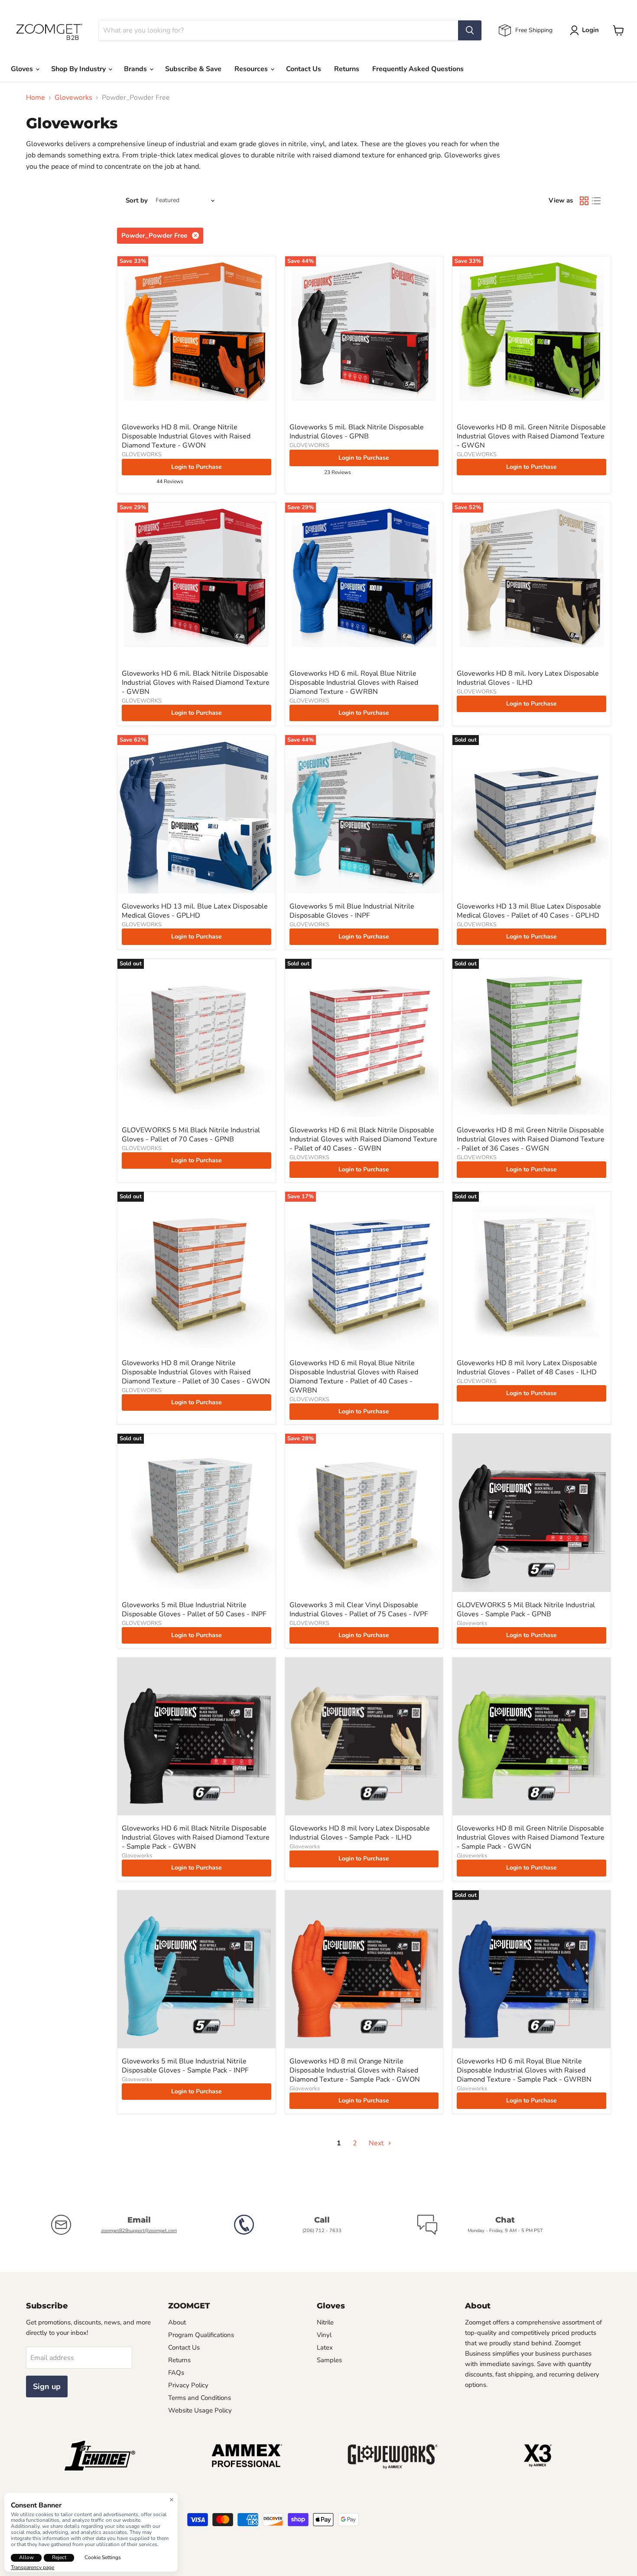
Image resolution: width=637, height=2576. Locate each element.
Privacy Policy (188, 2385)
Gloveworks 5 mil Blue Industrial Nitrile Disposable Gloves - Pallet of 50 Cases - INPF (194, 1610)
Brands (136, 69)
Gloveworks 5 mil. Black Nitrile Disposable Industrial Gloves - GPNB (357, 432)
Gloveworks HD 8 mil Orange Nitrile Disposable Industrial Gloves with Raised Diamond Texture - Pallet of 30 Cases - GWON (196, 1372)
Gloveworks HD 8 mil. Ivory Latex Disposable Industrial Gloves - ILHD (528, 678)
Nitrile (325, 2322)
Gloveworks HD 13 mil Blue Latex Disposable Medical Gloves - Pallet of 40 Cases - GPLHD (529, 911)
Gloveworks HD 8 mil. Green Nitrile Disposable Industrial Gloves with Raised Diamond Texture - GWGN (531, 436)
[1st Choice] (99, 2470)
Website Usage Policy (200, 2410)
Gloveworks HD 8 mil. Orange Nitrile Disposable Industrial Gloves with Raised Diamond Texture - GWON (186, 436)
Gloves (23, 69)
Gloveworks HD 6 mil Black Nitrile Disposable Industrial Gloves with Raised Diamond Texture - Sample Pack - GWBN (196, 1837)
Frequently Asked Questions (418, 69)
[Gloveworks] (392, 2470)
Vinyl (324, 2335)
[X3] (538, 2470)
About (177, 2322)
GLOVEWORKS (142, 454)
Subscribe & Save (193, 69)
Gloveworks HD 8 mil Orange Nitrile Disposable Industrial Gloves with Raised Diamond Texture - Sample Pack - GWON (355, 2070)
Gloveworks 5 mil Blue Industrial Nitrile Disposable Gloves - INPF (352, 911)
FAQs (176, 2373)
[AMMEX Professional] (245, 2470)
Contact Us (304, 69)
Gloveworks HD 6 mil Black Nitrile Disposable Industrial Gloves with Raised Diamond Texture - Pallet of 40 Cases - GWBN (363, 1139)
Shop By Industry (79, 69)
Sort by (137, 201)
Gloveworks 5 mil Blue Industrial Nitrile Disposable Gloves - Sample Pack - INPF (185, 2066)
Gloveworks (73, 98)
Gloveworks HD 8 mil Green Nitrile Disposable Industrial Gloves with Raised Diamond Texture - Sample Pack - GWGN (531, 1837)
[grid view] (584, 201)
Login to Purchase (197, 467)
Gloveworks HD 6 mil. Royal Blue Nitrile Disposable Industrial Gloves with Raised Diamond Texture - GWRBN (354, 683)
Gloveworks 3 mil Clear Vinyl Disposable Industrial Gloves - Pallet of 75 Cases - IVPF (359, 1610)
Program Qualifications (201, 2335)
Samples (329, 2360)
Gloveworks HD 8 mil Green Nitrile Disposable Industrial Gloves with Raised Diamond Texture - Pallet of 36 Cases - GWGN (531, 1139)
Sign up (47, 2386)
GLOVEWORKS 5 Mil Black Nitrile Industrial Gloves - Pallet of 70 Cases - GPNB (191, 1135)
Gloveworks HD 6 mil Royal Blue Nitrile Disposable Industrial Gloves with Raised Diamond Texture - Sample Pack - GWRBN (524, 2070)
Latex (325, 2347)
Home (36, 98)
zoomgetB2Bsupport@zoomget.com (139, 2231)
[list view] (596, 201)
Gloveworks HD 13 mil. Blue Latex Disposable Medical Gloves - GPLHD (195, 911)
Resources (252, 69)
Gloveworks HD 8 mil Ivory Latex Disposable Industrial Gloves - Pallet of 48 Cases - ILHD (527, 1368)
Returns (347, 69)
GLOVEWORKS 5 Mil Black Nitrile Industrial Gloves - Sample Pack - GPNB (526, 1610)
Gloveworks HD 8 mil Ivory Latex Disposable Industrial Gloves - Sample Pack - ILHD (360, 1833)
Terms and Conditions (200, 2398)
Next (377, 2143)
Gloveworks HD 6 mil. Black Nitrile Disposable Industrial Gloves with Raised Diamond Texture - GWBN (196, 683)
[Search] (470, 30)
